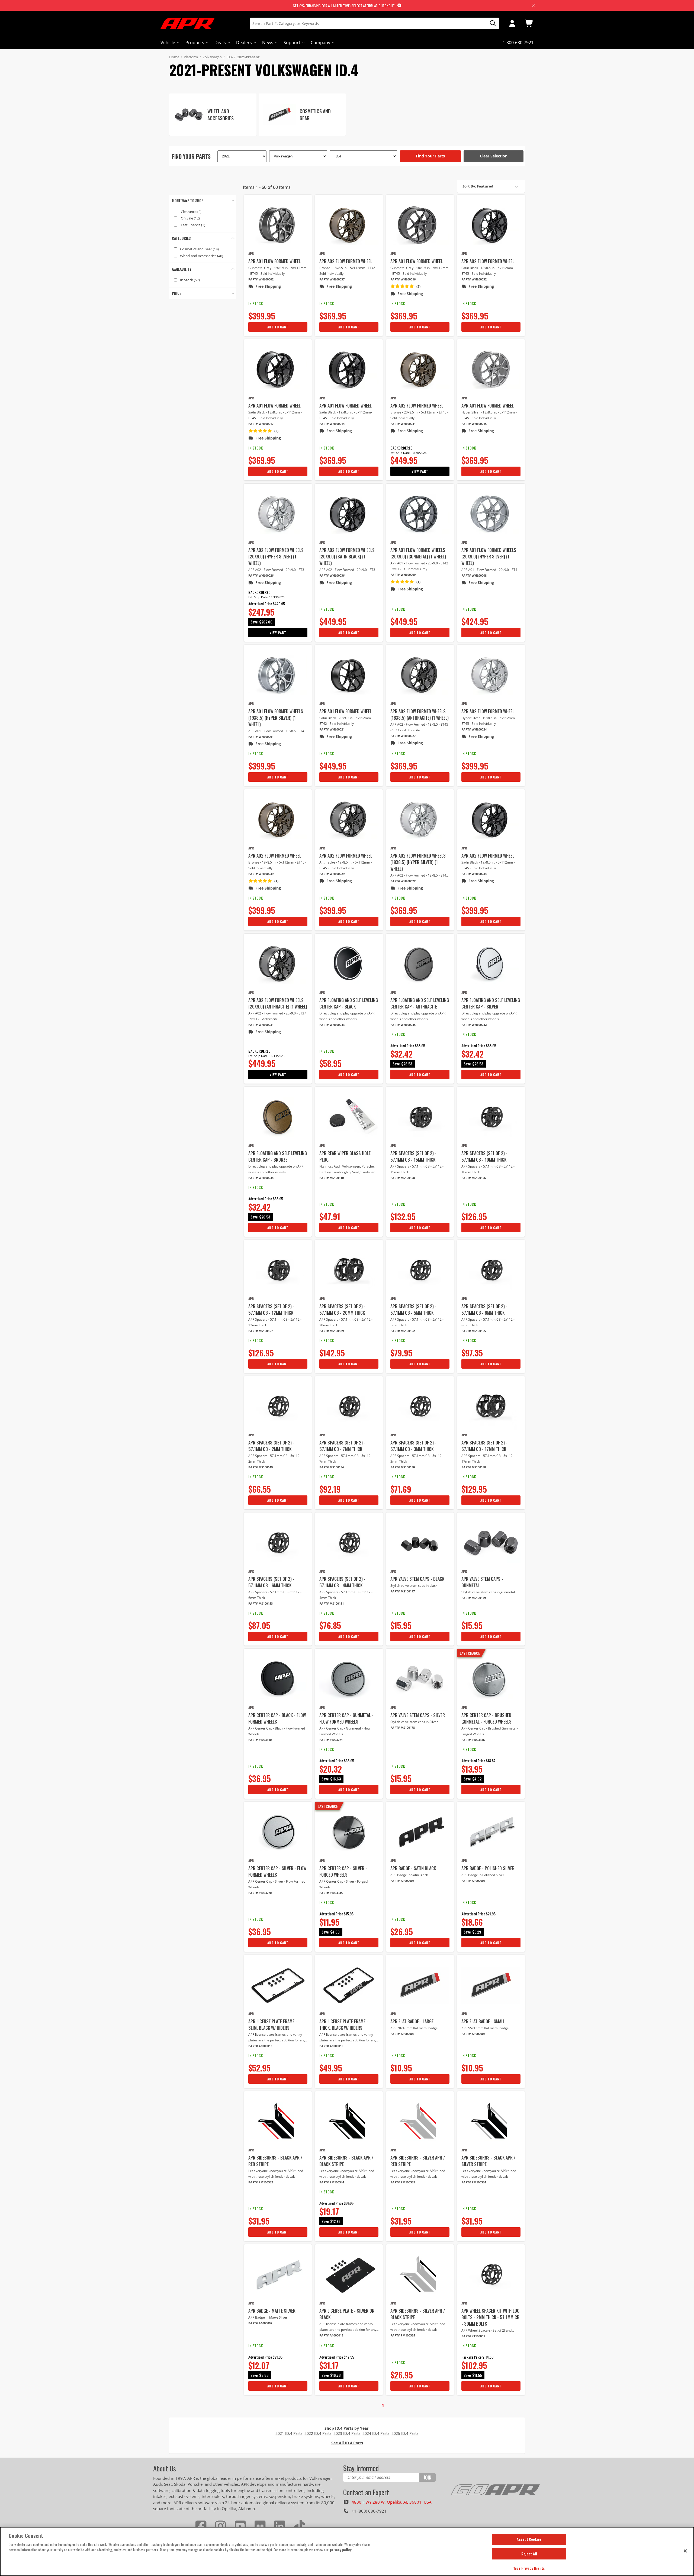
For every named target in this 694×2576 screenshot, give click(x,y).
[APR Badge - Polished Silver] (491, 1832)
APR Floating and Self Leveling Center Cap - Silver (491, 1003)
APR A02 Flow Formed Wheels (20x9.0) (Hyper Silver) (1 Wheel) (276, 557)
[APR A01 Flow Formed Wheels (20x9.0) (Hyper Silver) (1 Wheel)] (491, 514)
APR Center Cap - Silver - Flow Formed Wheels (277, 1872)
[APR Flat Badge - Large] (420, 1985)
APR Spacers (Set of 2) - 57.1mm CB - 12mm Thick (271, 1310)
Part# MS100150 (403, 1467)
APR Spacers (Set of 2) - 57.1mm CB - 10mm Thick (484, 1156)
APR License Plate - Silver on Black (347, 2314)
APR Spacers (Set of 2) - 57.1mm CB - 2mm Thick (271, 1446)
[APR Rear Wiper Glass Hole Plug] (349, 1117)
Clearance (191, 212)
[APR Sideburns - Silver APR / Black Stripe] (420, 2275)
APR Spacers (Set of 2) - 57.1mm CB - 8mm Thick (484, 1310)
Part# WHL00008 (474, 575)
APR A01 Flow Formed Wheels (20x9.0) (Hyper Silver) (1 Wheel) (489, 557)
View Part (420, 471)
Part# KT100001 (473, 2336)
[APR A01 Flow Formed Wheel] (278, 225)
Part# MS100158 (403, 1178)
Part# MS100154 (332, 1467)
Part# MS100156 (474, 1178)
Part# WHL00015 (474, 424)
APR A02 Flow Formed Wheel (346, 261)
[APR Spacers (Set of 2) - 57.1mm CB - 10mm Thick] (491, 1117)
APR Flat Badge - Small (483, 2021)
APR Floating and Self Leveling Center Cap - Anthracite (420, 1003)
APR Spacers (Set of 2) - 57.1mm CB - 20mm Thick (342, 1310)
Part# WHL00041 (403, 424)
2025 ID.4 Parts (405, 2433)
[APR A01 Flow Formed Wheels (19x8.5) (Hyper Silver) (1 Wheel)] (278, 675)
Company (320, 43)
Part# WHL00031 (261, 1025)
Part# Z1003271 (331, 1740)
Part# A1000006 (473, 1881)
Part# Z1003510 (260, 1740)
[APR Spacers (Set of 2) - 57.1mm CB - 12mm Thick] (278, 1270)
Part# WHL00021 (332, 729)
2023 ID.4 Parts (347, 2433)
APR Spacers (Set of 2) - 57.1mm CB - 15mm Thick (413, 1156)
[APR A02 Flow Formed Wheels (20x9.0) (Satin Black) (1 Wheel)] (349, 514)
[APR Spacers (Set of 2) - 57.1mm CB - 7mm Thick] (349, 1407)
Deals (220, 43)
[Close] (685, 2551)
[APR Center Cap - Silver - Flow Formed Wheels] (278, 1832)
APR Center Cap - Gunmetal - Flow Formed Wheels (346, 1718)
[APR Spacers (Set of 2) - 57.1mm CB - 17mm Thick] (491, 1407)
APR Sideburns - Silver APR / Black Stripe (418, 2314)
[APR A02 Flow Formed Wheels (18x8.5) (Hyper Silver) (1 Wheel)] (420, 820)
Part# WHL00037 (332, 279)
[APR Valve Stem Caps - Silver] (420, 1679)
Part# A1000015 (331, 2335)
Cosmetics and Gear (199, 249)
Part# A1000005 (402, 2034)
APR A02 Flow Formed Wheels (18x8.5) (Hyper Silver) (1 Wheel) (418, 862)
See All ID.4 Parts (347, 2443)
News (268, 43)
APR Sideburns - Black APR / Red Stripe (275, 2161)
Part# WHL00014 (332, 424)
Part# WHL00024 (474, 729)
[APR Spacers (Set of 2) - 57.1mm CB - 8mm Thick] (491, 1270)
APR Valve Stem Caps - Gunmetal (482, 1582)
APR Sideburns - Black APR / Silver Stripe (488, 2161)
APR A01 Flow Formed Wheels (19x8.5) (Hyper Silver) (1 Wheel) (276, 718)
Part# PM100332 (261, 2182)
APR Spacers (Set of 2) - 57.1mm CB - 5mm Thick (413, 1310)
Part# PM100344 (332, 2182)
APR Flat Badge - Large (412, 2021)
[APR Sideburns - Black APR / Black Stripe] (349, 2122)
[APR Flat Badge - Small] (491, 1985)
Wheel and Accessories (202, 256)
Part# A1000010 (331, 2046)
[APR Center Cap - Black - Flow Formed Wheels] (278, 1679)
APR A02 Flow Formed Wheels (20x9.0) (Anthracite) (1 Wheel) (278, 1003)
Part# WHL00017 (261, 424)
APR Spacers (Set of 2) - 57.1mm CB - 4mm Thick (342, 1582)
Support (292, 43)
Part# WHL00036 (332, 575)
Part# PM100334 (474, 2182)
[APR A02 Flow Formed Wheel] (349, 225)
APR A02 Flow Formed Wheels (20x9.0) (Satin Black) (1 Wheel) (347, 557)
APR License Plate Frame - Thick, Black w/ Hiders (344, 2025)
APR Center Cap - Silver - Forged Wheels (343, 1872)
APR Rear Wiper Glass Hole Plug (345, 1156)
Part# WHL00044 (261, 1178)
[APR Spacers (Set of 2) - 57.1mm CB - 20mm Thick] (349, 1270)
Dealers (244, 43)
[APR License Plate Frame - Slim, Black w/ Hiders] (278, 1985)
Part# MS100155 (474, 1331)
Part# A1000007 (260, 2323)
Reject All (529, 2554)
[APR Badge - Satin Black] (420, 1832)
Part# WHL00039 (261, 874)
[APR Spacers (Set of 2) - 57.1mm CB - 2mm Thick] (278, 1407)
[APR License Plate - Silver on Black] (349, 2275)
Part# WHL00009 (403, 575)
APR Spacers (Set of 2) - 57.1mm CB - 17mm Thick (484, 1446)
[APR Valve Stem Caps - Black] (420, 1543)
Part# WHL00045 (403, 1025)
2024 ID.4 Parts (376, 2433)
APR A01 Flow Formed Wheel (274, 261)
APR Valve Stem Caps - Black (417, 1579)
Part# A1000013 (260, 2046)
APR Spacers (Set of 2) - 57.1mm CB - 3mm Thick (413, 1446)
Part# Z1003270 (260, 1893)
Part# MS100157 (261, 1331)
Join (427, 2477)
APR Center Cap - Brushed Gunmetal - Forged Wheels (486, 1718)
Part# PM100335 (403, 2335)
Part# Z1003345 (331, 1893)
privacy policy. (341, 2550)
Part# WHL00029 (332, 874)
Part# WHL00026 (261, 575)
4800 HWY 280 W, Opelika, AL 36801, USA (392, 2502)
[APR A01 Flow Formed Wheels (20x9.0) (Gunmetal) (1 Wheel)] (420, 514)
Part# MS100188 (474, 1467)
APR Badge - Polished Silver (488, 1868)
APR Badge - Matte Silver (272, 2311)
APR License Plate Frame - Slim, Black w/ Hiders (273, 2025)
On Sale (190, 218)
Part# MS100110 (332, 1178)
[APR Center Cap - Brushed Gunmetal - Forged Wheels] (491, 1679)
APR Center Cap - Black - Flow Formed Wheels (277, 1718)
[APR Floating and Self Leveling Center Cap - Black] (349, 964)
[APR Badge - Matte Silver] (278, 2275)
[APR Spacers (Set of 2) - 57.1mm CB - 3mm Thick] (420, 1407)
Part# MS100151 (332, 1603)
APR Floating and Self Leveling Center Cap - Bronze (278, 1156)
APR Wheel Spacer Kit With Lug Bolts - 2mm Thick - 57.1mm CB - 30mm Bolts (490, 2317)
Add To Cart (278, 327)
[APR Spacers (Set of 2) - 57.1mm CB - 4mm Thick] (349, 1543)
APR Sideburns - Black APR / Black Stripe (346, 2161)
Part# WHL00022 (403, 881)
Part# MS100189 (332, 1331)
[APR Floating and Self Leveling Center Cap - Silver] (491, 964)
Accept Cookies (529, 2539)
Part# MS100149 (261, 1467)
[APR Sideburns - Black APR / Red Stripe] (278, 2122)
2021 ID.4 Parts (289, 2433)
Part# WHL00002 (261, 279)
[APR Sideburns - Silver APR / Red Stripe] (420, 2122)
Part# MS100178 (403, 1727)
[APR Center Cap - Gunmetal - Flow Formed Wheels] (349, 1679)
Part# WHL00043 (332, 1025)
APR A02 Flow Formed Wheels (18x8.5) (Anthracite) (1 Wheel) (420, 715)
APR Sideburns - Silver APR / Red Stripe (418, 2161)
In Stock (190, 280)
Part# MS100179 (474, 1598)
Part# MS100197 (403, 1591)
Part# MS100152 (403, 1331)
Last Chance (193, 225)
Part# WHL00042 (474, 1025)
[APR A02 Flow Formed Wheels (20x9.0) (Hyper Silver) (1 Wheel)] (278, 514)
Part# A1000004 (473, 2034)
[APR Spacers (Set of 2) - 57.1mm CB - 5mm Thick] (420, 1270)
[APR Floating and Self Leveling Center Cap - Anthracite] (420, 964)
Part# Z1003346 (473, 1740)
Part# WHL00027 (403, 736)
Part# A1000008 (402, 1881)
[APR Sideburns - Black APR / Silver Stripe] (491, 2122)
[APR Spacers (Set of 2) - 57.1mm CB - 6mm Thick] (278, 1543)
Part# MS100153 (261, 1603)
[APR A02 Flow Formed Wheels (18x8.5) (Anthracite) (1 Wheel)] (420, 675)
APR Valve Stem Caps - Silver (418, 1715)
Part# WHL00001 (261, 737)
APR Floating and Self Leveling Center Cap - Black (349, 1003)
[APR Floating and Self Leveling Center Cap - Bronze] (278, 1117)
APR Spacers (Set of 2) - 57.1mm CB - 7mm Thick (342, 1446)
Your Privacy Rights (529, 2568)
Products (195, 43)
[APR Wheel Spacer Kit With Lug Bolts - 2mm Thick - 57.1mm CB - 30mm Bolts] (491, 2275)
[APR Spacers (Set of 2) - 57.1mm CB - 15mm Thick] (420, 1117)
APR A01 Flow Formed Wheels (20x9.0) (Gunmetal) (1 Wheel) (418, 553)
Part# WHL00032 (474, 279)
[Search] (491, 23)
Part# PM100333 (403, 2182)
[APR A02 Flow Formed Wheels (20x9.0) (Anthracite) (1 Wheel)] (278, 964)
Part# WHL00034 (474, 874)
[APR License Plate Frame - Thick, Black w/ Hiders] (349, 1985)
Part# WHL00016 (403, 279)
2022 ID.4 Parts (318, 2433)
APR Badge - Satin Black (413, 1868)
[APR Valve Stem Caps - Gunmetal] (491, 1543)
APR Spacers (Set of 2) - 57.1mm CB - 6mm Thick (271, 1582)
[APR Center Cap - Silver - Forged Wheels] (349, 1832)
